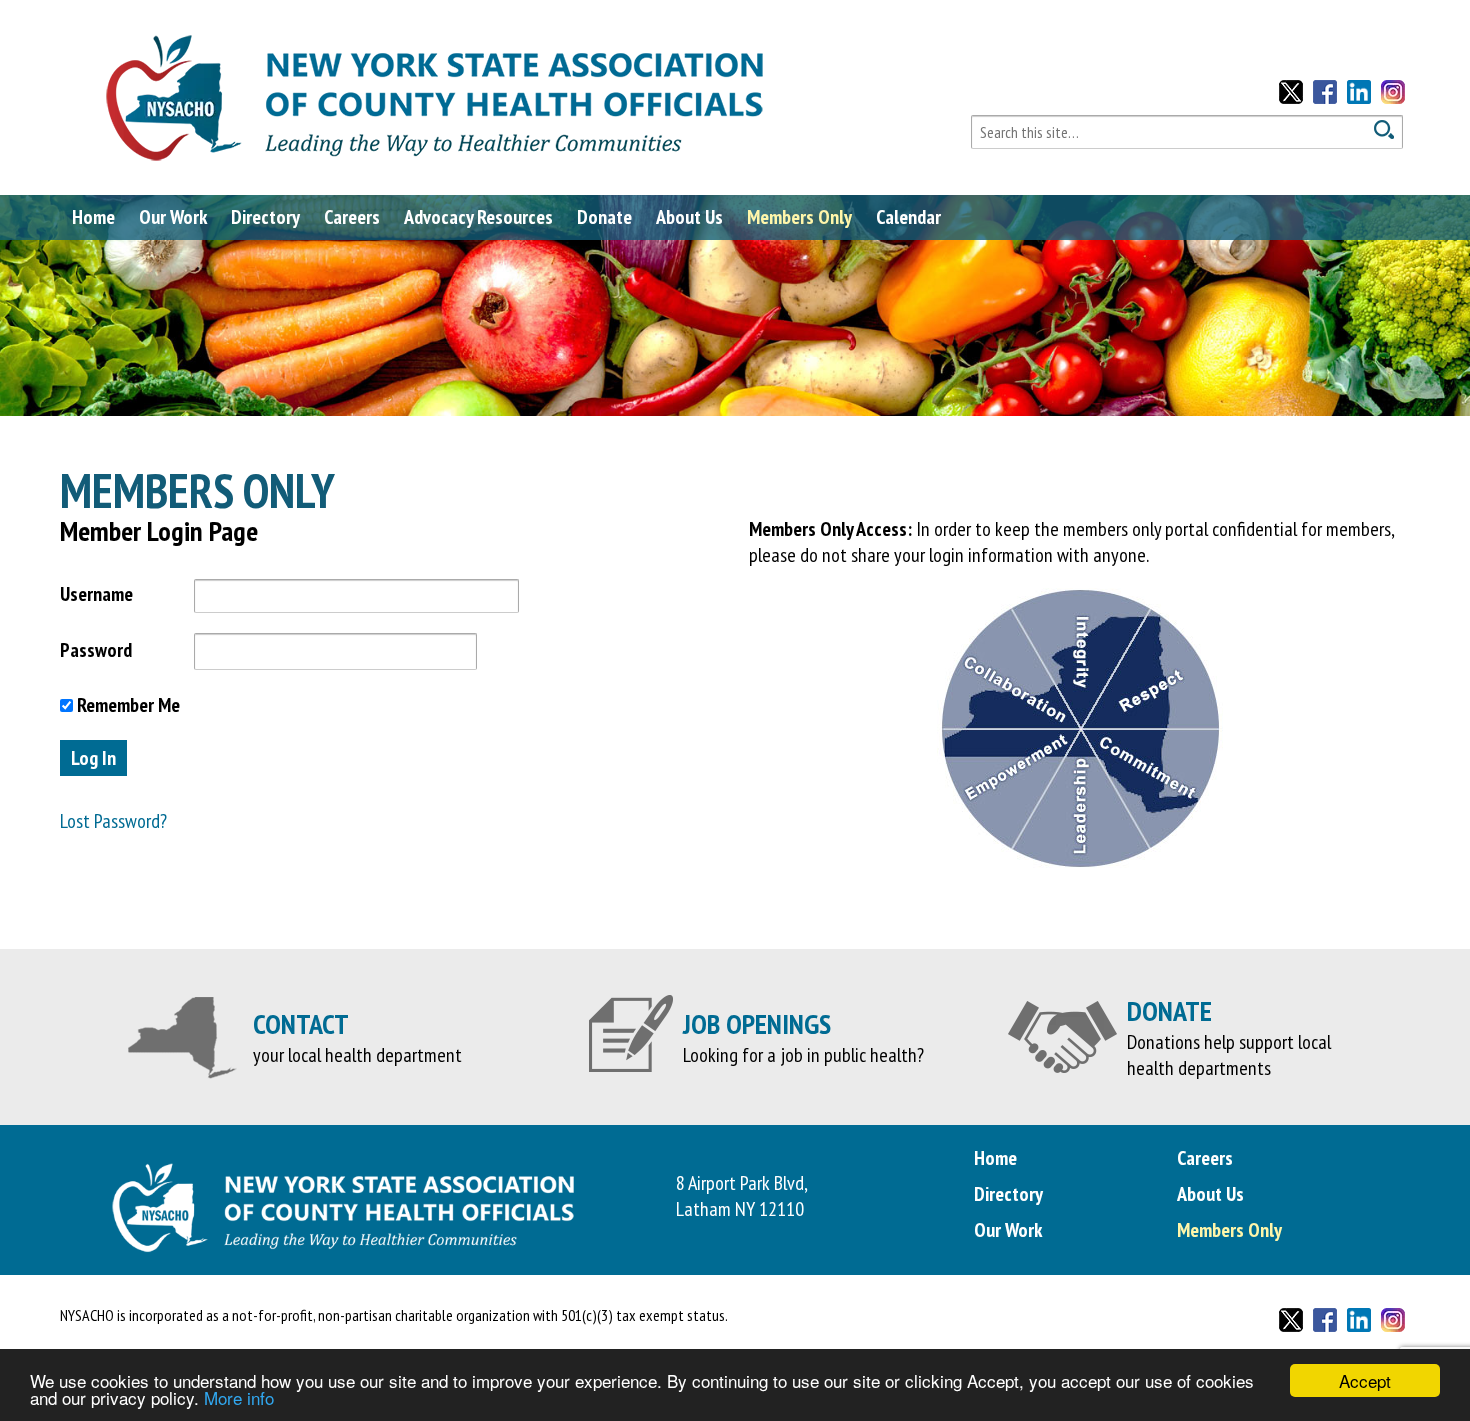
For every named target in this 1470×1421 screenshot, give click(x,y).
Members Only (799, 217)
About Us (689, 217)
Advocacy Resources (478, 217)
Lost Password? (113, 821)
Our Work (173, 217)
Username (96, 594)
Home (93, 217)
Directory (265, 217)
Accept (1365, 1380)
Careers (352, 217)
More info (239, 1397)
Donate (604, 217)
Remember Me (126, 705)
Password (96, 650)
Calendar (908, 217)
